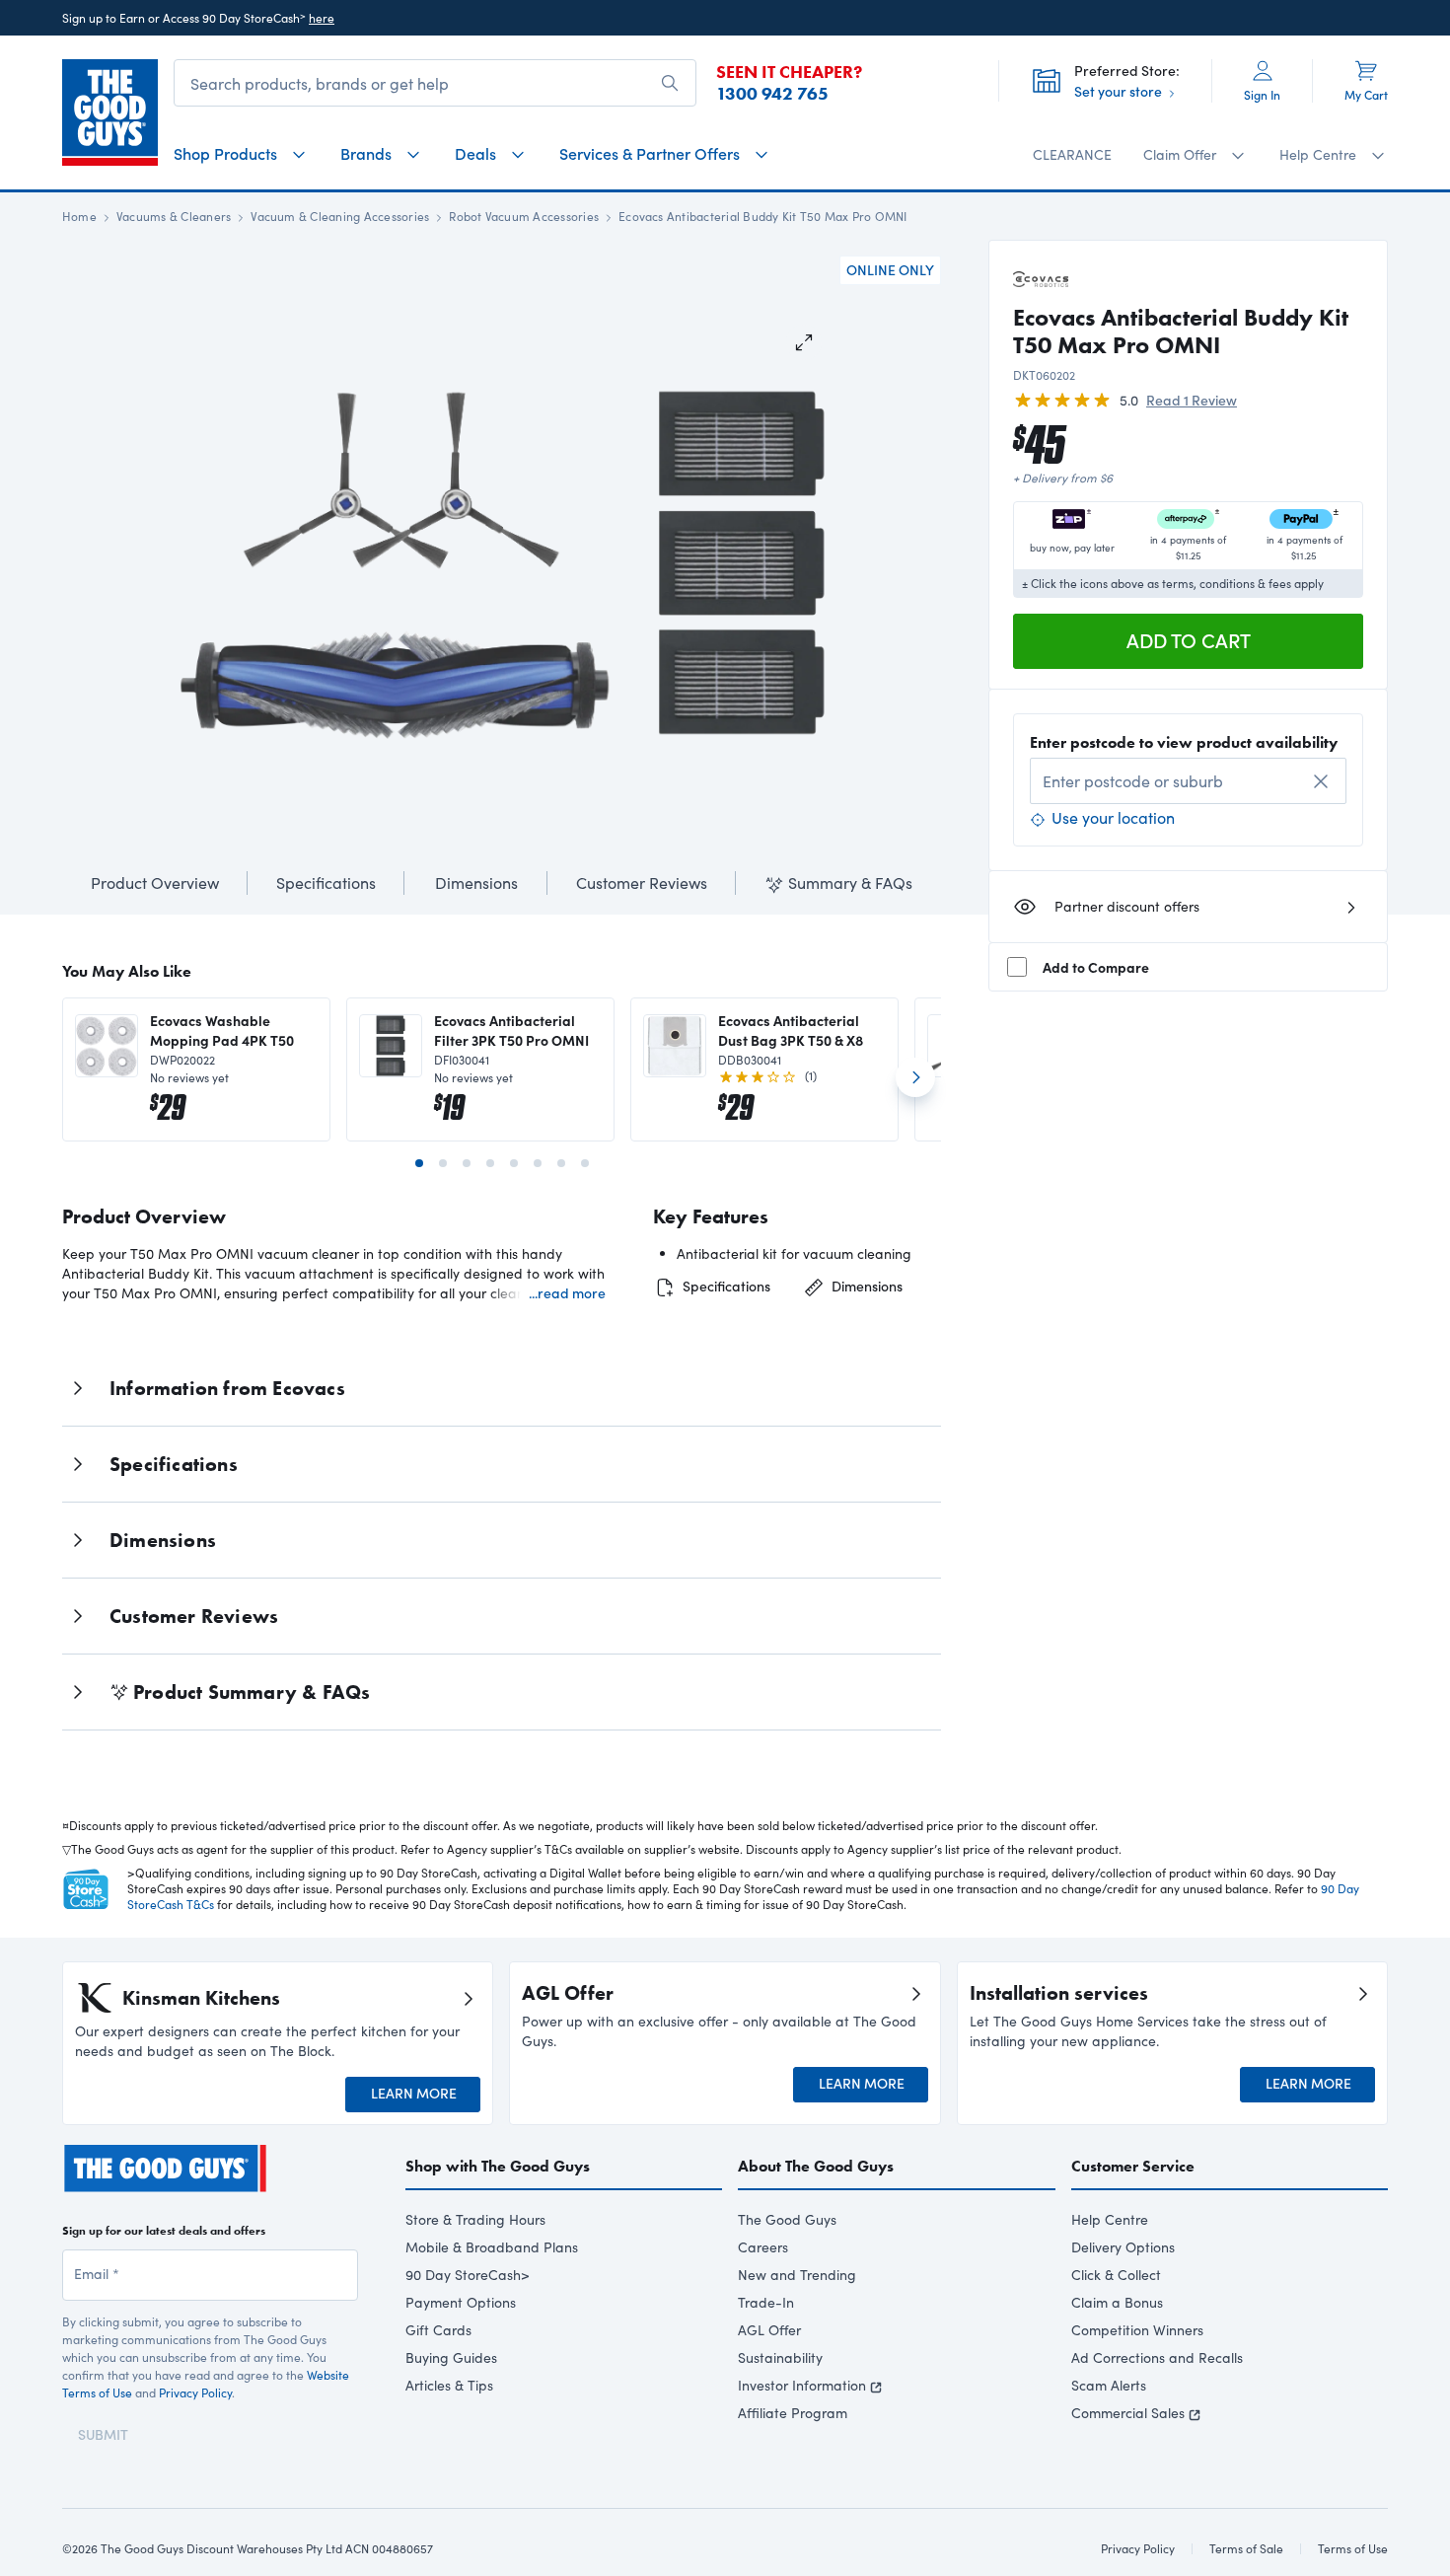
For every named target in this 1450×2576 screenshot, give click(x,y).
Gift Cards (438, 2330)
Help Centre (1110, 2219)
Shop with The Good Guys (498, 2166)
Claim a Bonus (1117, 2302)
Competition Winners (1137, 2330)
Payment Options (461, 2302)
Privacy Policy (195, 2392)
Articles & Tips (449, 2385)
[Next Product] (915, 1085)
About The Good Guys (816, 2166)
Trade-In (766, 2302)
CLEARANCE (1072, 154)
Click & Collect (1116, 2275)
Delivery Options (1123, 2247)
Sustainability (780, 2357)
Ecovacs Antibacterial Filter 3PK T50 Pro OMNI (511, 1030)
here (322, 18)
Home (79, 216)
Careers (763, 2247)
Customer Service (1133, 2166)
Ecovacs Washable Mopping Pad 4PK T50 (222, 1030)
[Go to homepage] (110, 112)
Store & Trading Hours (475, 2219)
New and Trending (797, 2275)
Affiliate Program (793, 2413)
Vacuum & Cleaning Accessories (340, 216)
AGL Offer (769, 2330)
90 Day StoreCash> (468, 2275)
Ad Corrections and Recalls (1157, 2357)
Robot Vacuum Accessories (524, 216)
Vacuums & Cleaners (174, 216)
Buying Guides (451, 2357)
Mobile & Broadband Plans (492, 2247)
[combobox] (1188, 781)
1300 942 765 (772, 94)
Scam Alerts (1109, 2385)
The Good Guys (787, 2219)
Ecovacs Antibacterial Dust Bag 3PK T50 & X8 (791, 1030)
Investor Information (802, 2385)
